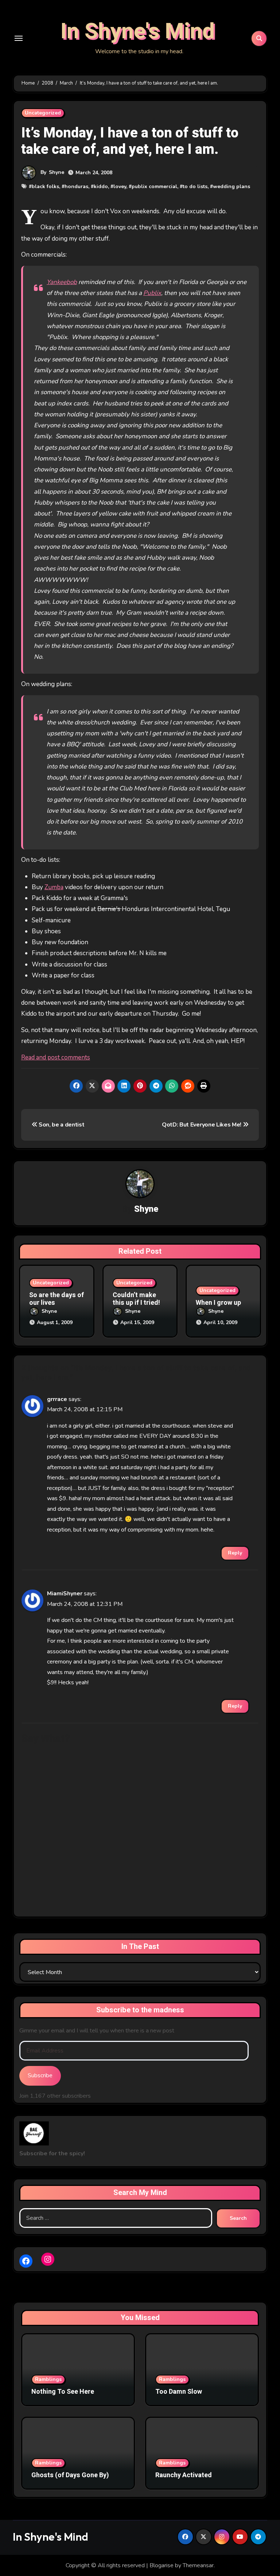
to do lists (195, 186)
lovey (120, 186)
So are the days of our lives (57, 1299)
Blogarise (162, 2565)
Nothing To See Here (63, 2392)
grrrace (57, 1399)
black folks (45, 186)
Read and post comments (56, 1057)
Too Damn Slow (179, 2392)
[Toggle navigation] (19, 38)
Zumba (54, 887)
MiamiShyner (65, 1594)
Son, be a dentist (61, 1125)
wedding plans (232, 186)
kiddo (101, 186)
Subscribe (40, 2075)
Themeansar (198, 2565)
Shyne (57, 172)
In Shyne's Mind (138, 31)
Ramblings (48, 2379)
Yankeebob (62, 282)
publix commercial (154, 186)
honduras (76, 186)
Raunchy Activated (184, 2475)
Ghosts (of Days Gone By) (70, 2475)
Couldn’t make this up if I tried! (136, 1299)
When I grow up (218, 1303)
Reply (235, 1553)
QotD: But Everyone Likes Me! (202, 1125)
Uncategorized (43, 113)
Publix (152, 293)
